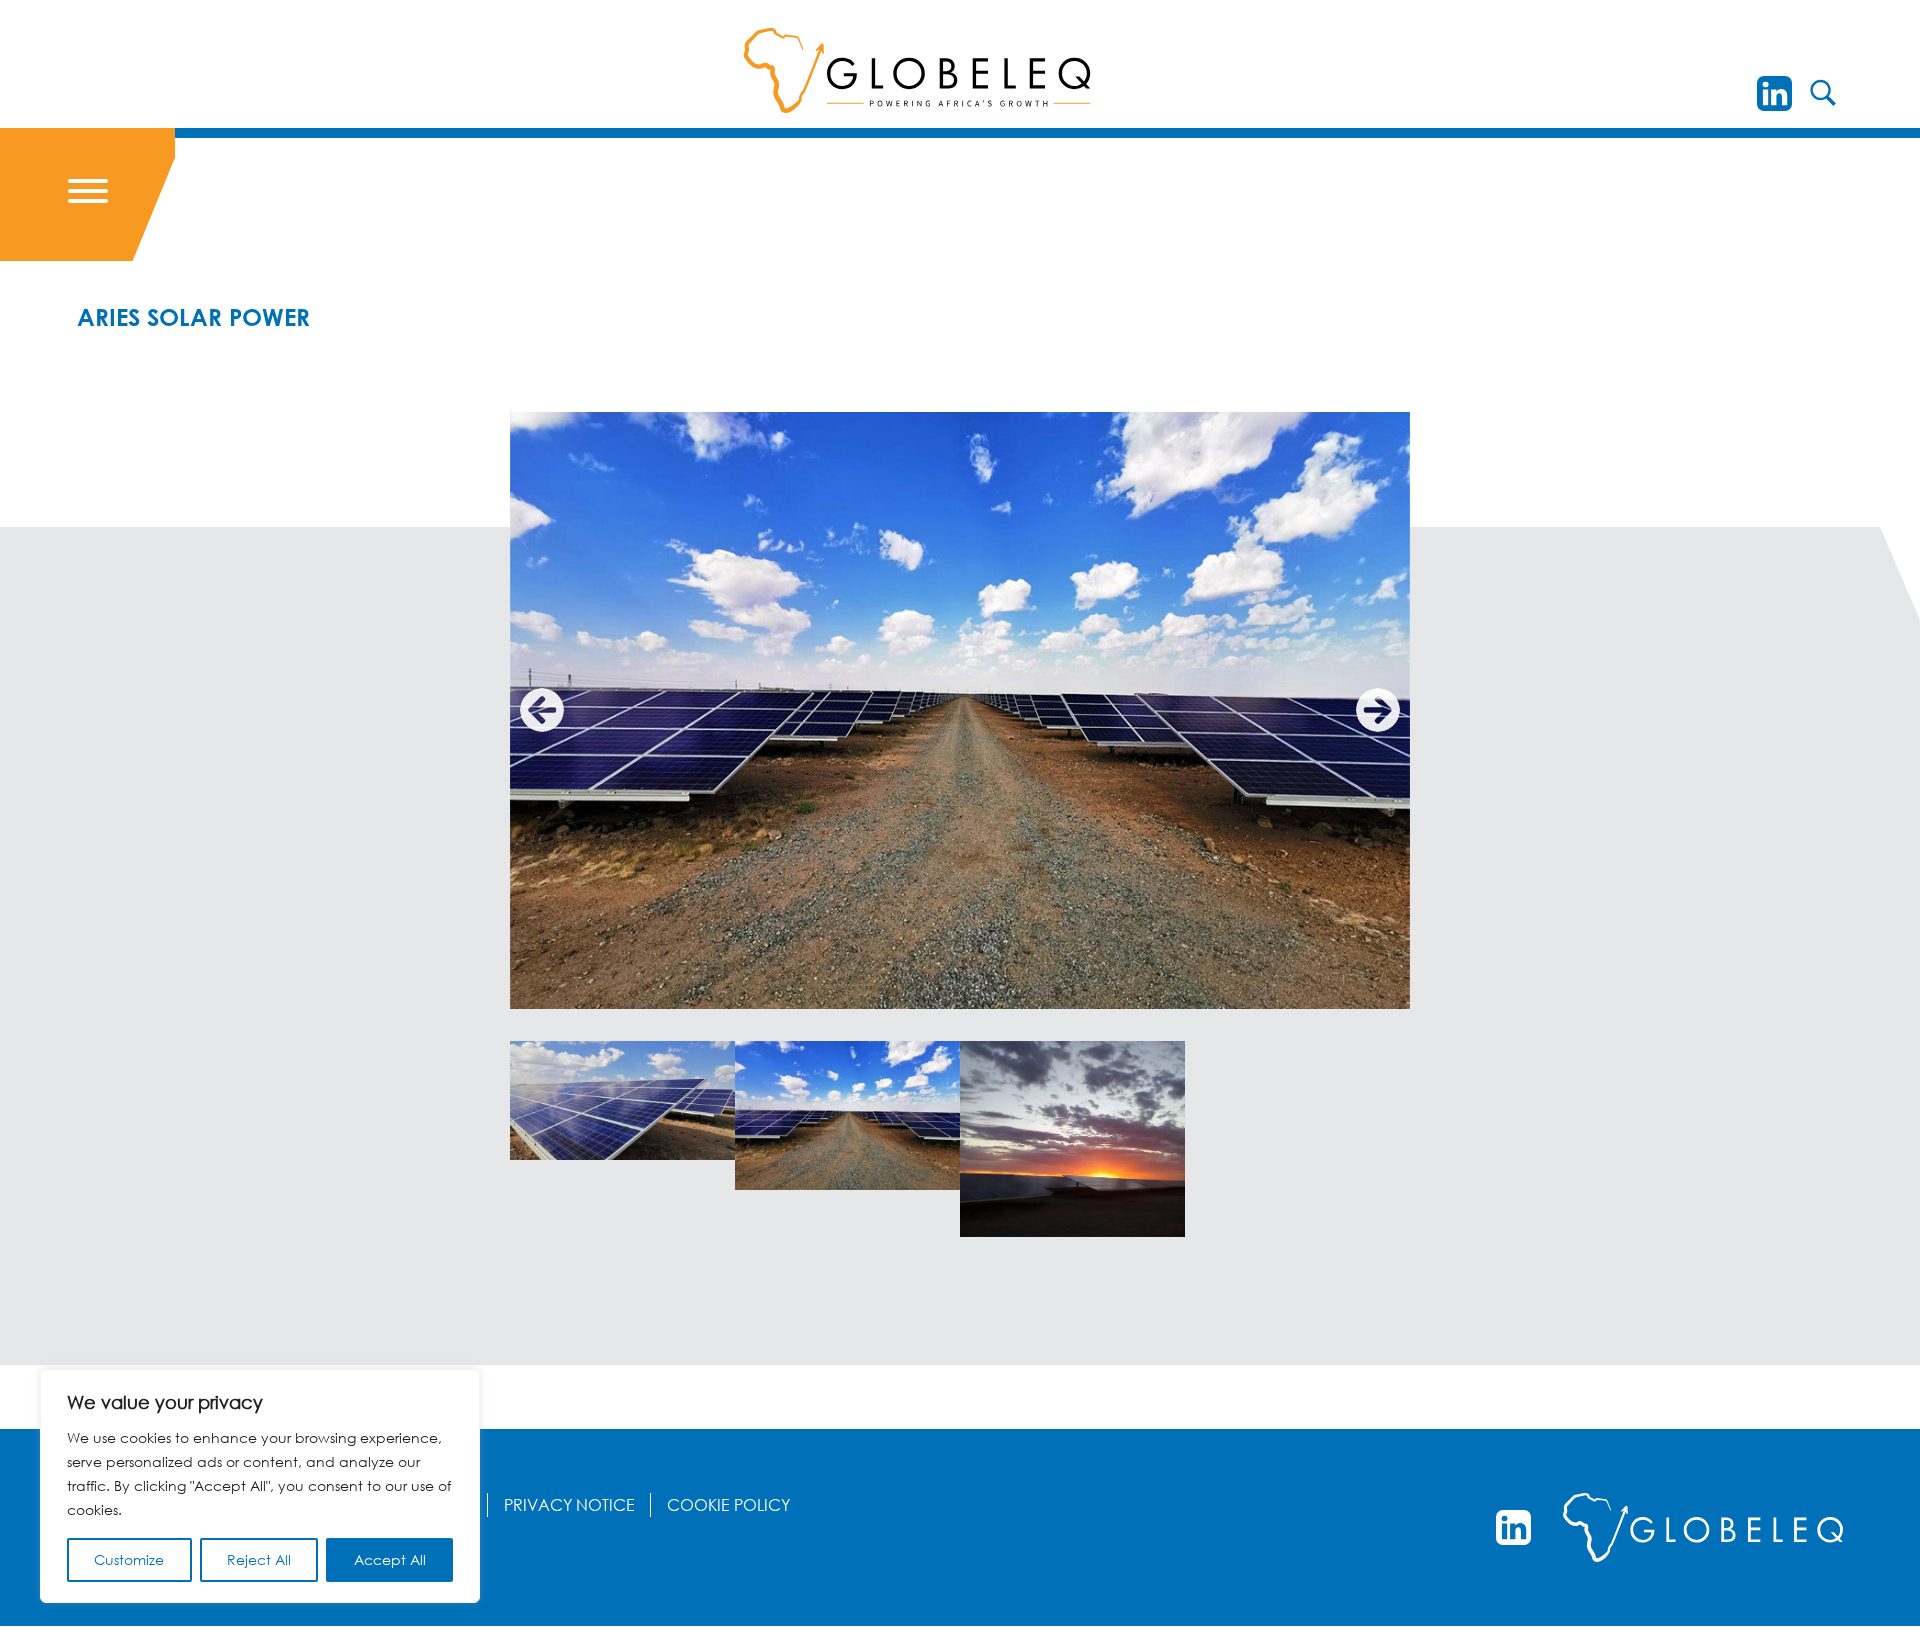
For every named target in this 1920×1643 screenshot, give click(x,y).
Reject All (259, 1559)
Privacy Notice (569, 1505)
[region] (260, 1486)
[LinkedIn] (1774, 93)
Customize (129, 1559)
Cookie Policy (728, 1505)
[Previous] (542, 710)
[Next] (1378, 710)
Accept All (390, 1559)
